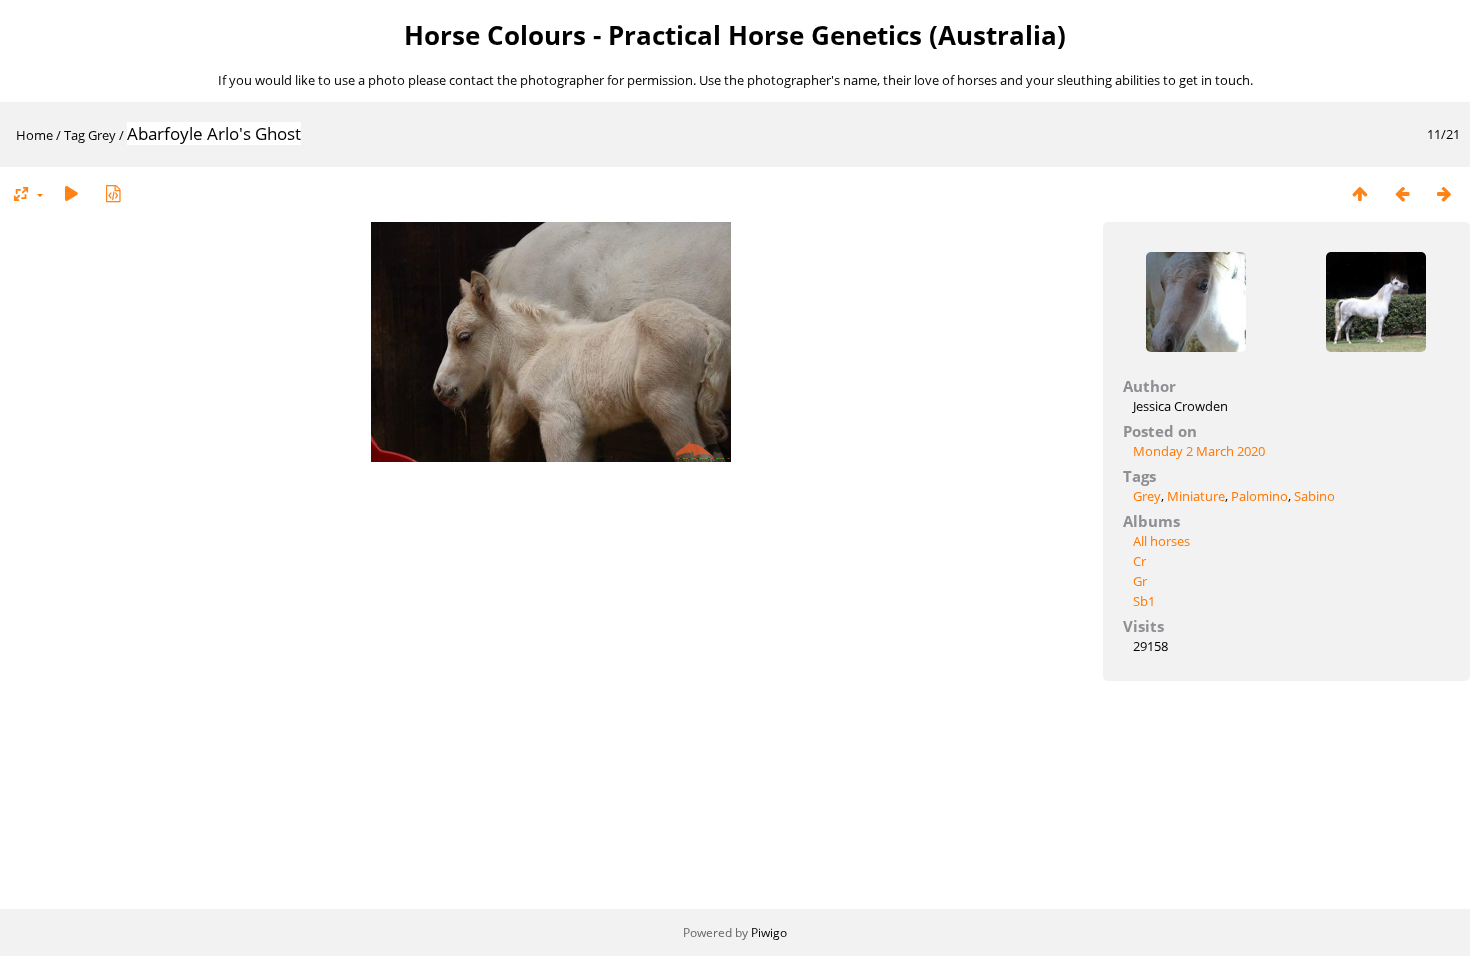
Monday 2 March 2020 (1199, 451)
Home (34, 135)
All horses (1161, 541)
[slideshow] (71, 193)
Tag (74, 135)
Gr (1140, 581)
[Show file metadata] (113, 193)
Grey (102, 135)
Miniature (1196, 496)
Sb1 (1144, 601)
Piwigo (769, 932)
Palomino (1259, 496)
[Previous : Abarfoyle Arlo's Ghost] (1402, 193)
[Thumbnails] (1360, 193)
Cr (1139, 561)
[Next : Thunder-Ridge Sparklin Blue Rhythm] (1444, 193)
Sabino (1314, 496)
